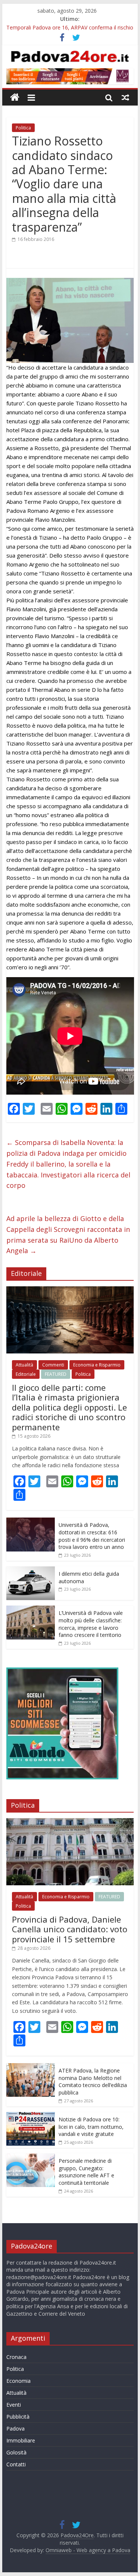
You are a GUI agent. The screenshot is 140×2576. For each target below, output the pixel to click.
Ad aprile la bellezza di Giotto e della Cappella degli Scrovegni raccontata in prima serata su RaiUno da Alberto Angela (68, 1234)
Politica (23, 128)
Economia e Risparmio (97, 1365)
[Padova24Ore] (15, 98)
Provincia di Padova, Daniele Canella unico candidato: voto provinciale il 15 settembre (70, 1929)
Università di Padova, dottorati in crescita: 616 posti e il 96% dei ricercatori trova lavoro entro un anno (92, 1536)
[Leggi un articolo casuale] (125, 97)
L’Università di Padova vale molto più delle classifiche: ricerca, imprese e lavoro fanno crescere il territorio (91, 1624)
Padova (15, 2428)
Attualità (24, 1365)
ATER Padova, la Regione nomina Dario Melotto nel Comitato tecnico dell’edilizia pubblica (93, 2081)
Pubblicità (18, 2417)
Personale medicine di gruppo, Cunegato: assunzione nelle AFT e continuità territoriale (86, 2172)
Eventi (14, 2405)
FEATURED (56, 1374)
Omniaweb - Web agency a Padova (88, 2550)
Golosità (16, 2452)
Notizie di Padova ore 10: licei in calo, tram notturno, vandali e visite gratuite (91, 2127)
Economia (18, 2381)
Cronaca (16, 2357)
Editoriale (26, 1374)
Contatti (16, 2464)
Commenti (53, 1365)
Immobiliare (21, 2440)
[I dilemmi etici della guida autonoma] (31, 1570)
